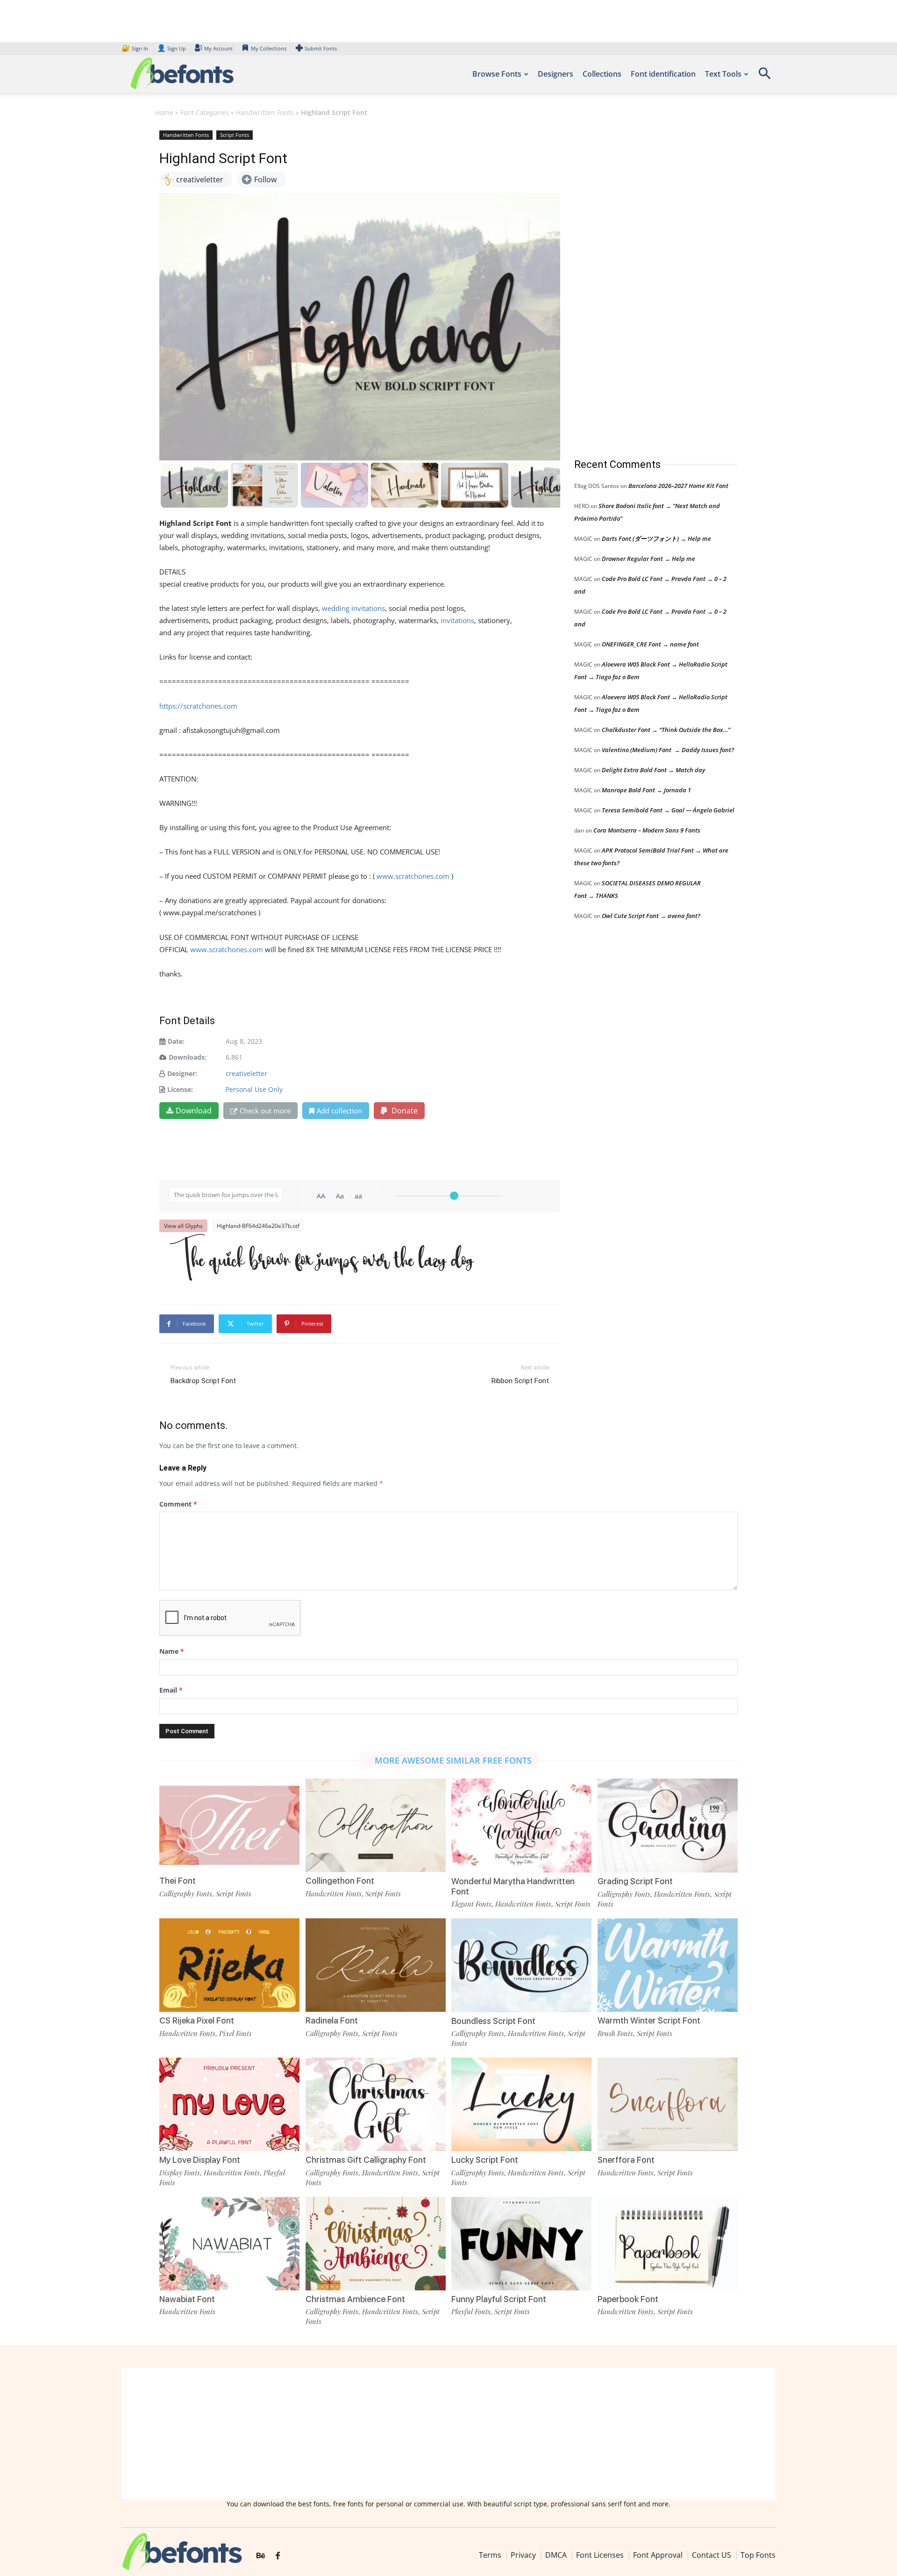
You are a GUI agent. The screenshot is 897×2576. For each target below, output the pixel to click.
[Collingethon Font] (376, 1825)
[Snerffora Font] (668, 2104)
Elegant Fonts (471, 1904)
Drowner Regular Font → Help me (648, 559)
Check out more (265, 1111)
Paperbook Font (628, 2299)
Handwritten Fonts (265, 112)
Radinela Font (332, 2020)
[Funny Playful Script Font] (521, 2243)
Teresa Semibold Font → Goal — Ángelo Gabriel (668, 810)
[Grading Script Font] (668, 1825)
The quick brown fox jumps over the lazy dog (321, 1260)
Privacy (523, 2555)
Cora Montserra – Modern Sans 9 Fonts (647, 830)
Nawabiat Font (187, 2299)
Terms (490, 2555)
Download (194, 1111)
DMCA (556, 2555)
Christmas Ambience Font (355, 2299)
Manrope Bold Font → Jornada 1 (646, 790)
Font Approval (658, 2555)
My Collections (269, 48)
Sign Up (171, 48)
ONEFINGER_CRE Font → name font (650, 644)
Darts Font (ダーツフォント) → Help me (656, 538)
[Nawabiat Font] (229, 2243)
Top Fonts (758, 2555)
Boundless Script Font (493, 2021)
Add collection (339, 1111)
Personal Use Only (254, 1089)
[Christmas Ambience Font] (376, 2243)
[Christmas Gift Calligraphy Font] (376, 2104)
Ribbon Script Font (520, 1381)
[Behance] (261, 2556)
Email (171, 1690)
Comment (178, 1504)
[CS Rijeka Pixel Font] (229, 1964)
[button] (764, 76)
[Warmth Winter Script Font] (668, 1964)
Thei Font (178, 1881)
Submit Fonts (321, 48)
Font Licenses (600, 2555)
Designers (555, 74)
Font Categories (205, 112)
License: (180, 1089)
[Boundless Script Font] (521, 1964)
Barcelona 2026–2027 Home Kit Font (678, 486)
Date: (176, 1041)
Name (172, 1651)
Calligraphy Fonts (186, 1894)
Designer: (182, 1073)
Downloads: (188, 1057)
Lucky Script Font (485, 2160)
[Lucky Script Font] (521, 2104)
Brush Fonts (615, 2033)
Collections (602, 74)
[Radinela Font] (376, 1964)
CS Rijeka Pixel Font (197, 2020)
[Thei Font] (229, 1825)
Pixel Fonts (235, 2033)
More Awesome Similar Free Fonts (453, 1760)
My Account (218, 48)
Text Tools (723, 74)
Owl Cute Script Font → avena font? (651, 916)
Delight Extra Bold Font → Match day (653, 770)
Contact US (712, 2555)
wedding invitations (353, 608)
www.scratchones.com (413, 876)
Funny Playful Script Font (499, 2299)
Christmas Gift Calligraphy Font (366, 2160)
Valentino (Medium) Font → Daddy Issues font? (668, 750)
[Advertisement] (644, 285)
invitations (456, 620)
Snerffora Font (626, 2160)
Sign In (135, 48)
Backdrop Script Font (203, 1381)
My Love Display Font (200, 2160)
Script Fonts (235, 135)
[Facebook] (278, 2556)
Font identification (663, 74)
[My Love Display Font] (229, 2104)
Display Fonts (180, 2173)
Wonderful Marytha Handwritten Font (513, 1886)
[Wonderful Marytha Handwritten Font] (521, 1825)
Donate (404, 1111)
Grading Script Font (635, 1881)
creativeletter (246, 1073)
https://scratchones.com (198, 706)
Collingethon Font (340, 1881)
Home (164, 112)
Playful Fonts (471, 2311)
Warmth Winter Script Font (649, 2020)
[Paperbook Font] (668, 2243)
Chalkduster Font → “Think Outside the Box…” (666, 730)
